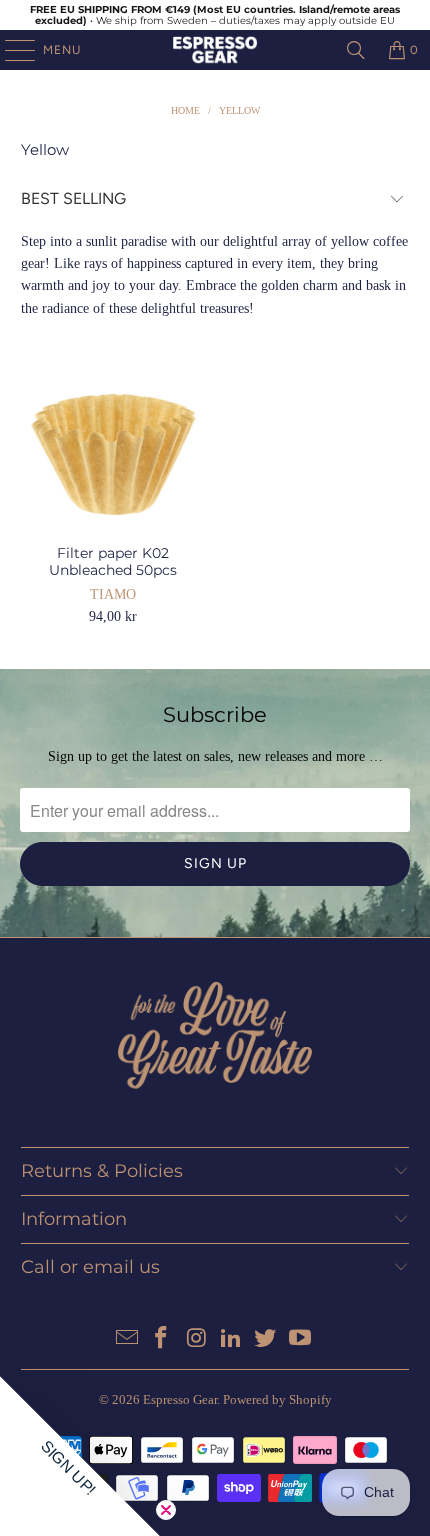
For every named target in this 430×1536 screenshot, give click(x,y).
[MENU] (10, 50)
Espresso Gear (180, 1399)
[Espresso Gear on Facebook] (162, 1339)
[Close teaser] (166, 1510)
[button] (80, 1456)
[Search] (356, 50)
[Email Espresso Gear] (127, 1339)
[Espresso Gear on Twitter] (266, 1339)
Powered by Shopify (277, 1399)
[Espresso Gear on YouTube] (301, 1339)
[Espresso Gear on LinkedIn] (232, 1339)
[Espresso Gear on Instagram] (197, 1339)
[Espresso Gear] (215, 50)
